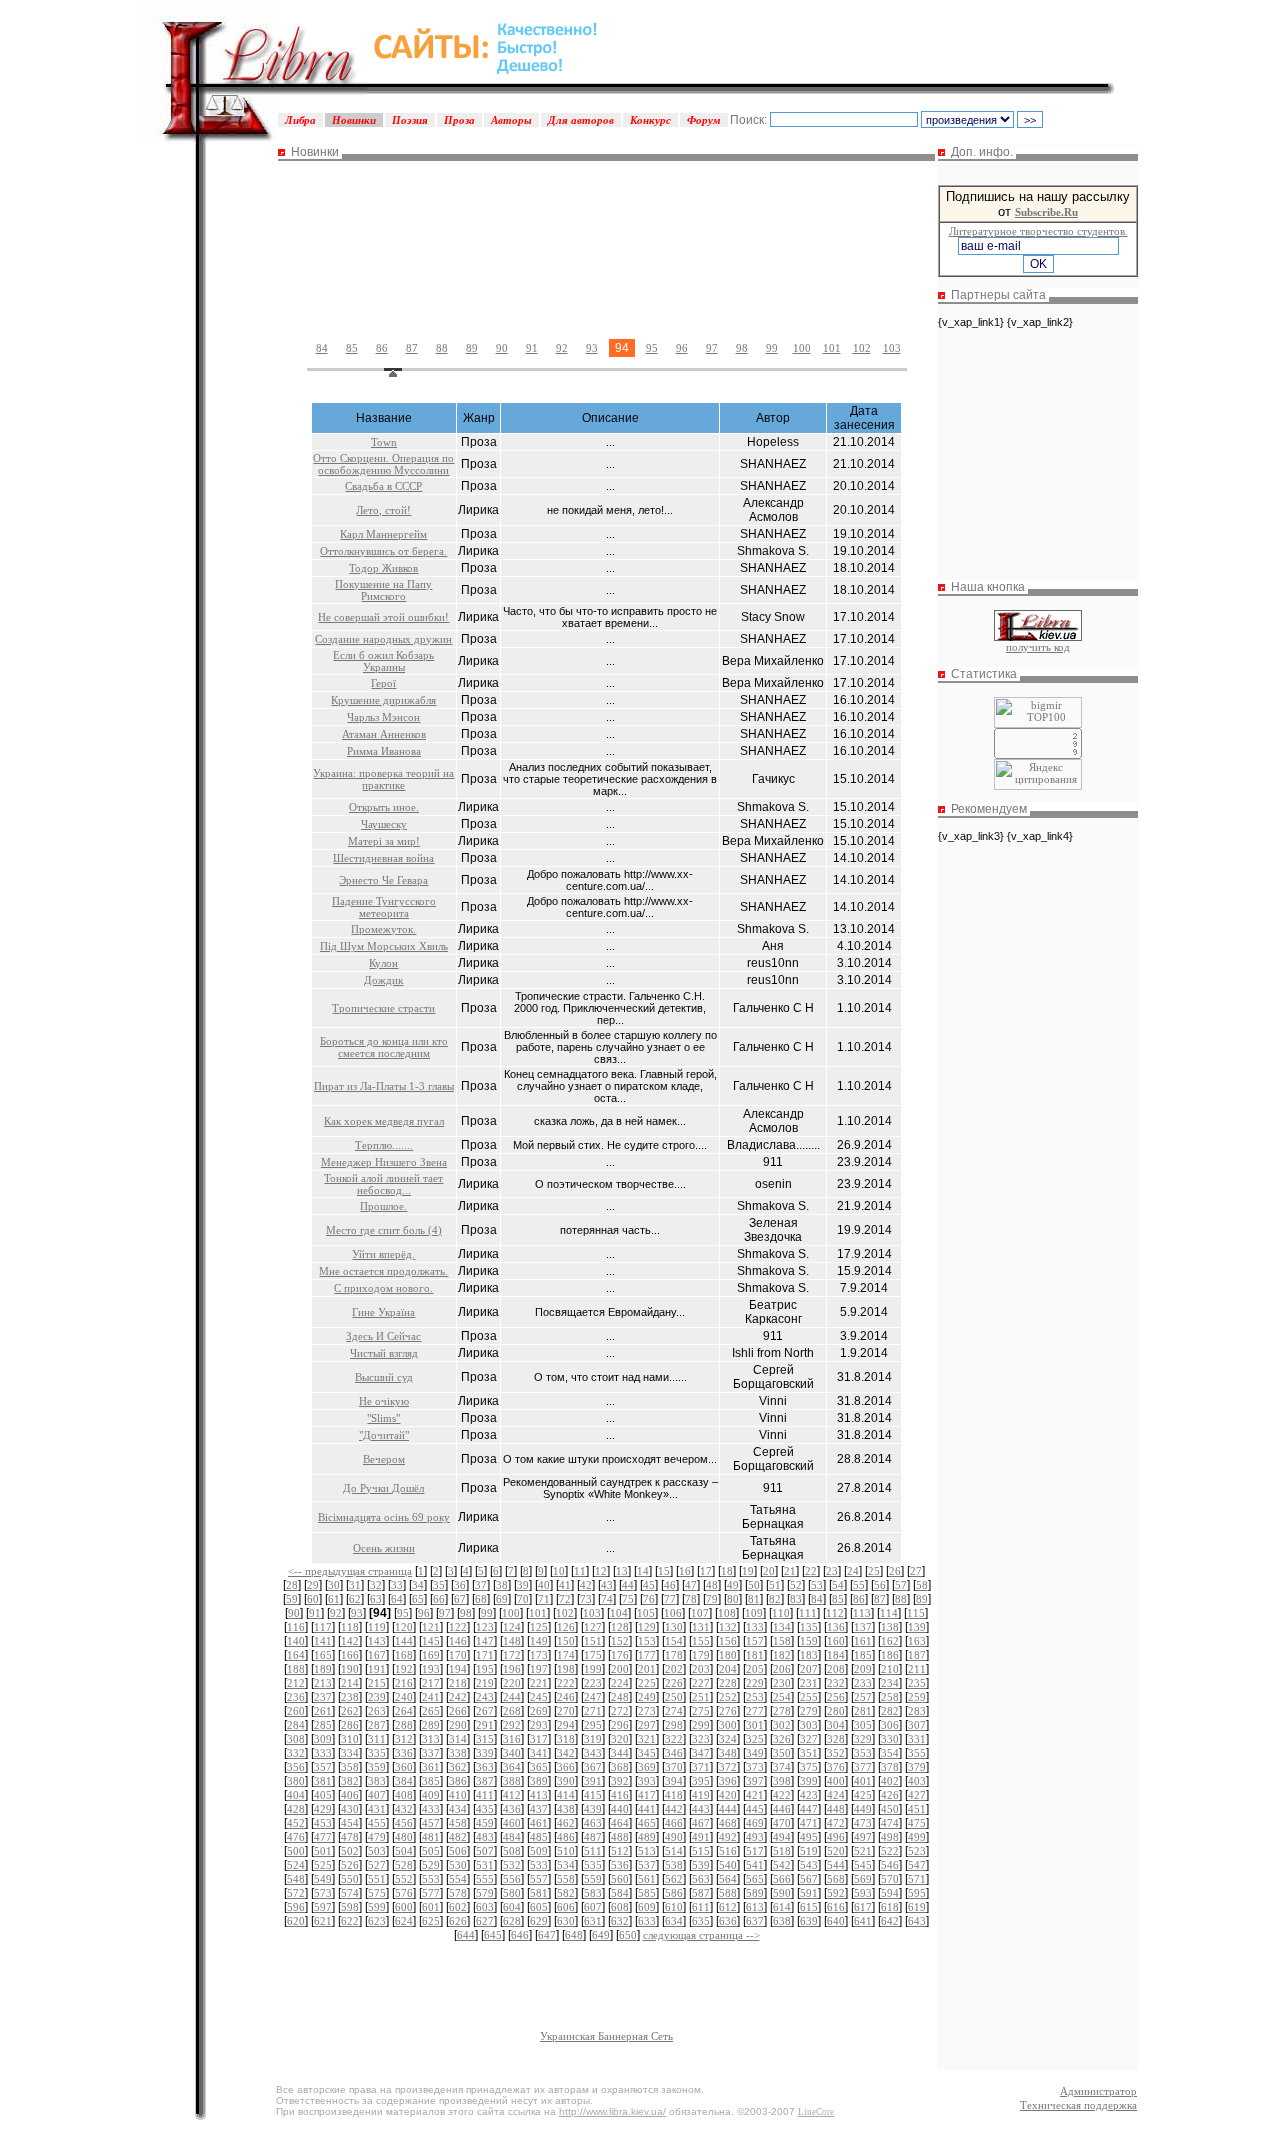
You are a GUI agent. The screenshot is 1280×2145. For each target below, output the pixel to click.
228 (728, 1683)
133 (755, 1627)
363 (485, 1767)
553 (431, 1879)
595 (917, 1893)
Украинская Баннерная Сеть (606, 2036)
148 (512, 1641)
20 (769, 1571)
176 (620, 1655)
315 (485, 1739)
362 (458, 1767)
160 (836, 1641)
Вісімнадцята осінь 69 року (384, 1517)
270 (566, 1711)
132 (728, 1627)
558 (566, 1879)
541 (755, 1865)
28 (292, 1585)
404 (296, 1795)
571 (917, 1879)
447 (809, 1809)
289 (431, 1725)
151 (593, 1641)
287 (377, 1725)
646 (520, 1935)
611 (701, 1907)
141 (323, 1641)
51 (775, 1585)
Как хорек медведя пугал (384, 1121)
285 (323, 1725)
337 (431, 1753)
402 (890, 1781)
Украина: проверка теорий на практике (383, 779)
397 (755, 1781)
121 (431, 1627)
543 (809, 1865)
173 (539, 1655)
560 (620, 1879)
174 (566, 1655)
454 (350, 1823)
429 (323, 1809)
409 (431, 1795)
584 (620, 1893)
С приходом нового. (383, 1288)
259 (917, 1697)
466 (674, 1823)
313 (431, 1739)
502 (350, 1851)
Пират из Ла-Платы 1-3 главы (384, 1086)
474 (890, 1823)
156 (728, 1641)
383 (377, 1781)
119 (377, 1627)
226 (674, 1683)
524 (296, 1865)
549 (323, 1879)
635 (701, 1921)
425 (863, 1795)
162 (890, 1641)
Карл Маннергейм (383, 534)
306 (890, 1725)
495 (809, 1837)
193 (431, 1669)
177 (647, 1655)
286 (350, 1725)
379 (917, 1767)
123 (485, 1627)
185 (863, 1655)
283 (917, 1711)
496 (836, 1837)
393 (647, 1781)
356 (296, 1767)
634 (674, 1921)
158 (782, 1641)
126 (566, 1627)
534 (566, 1865)
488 (620, 1837)
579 (485, 1893)
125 (539, 1627)
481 (431, 1837)
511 (593, 1851)
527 (377, 1865)
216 (404, 1683)
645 (493, 1935)
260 (296, 1711)
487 (593, 1837)
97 (712, 348)
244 (512, 1697)
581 (539, 1893)
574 (350, 1893)
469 (755, 1823)
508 (512, 1851)
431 (377, 1809)
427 (917, 1795)
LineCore (816, 2112)
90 (502, 348)
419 (701, 1795)
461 (539, 1823)
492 (728, 1837)
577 (431, 1893)
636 (728, 1921)
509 (539, 1851)
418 (674, 1795)
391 (593, 1781)
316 (512, 1739)
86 (382, 348)
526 (350, 1865)
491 (701, 1837)
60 (313, 1599)
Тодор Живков (383, 568)
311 (377, 1739)
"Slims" (383, 1418)
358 (350, 1767)
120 (404, 1627)
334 (350, 1753)
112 (835, 1613)
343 (593, 1753)
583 (593, 1893)
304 (836, 1725)
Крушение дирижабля (383, 700)
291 (485, 1725)
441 (647, 1809)
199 (593, 1669)
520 (836, 1851)
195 (485, 1669)
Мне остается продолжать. (383, 1271)
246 (566, 1697)
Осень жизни (384, 1548)
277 (755, 1711)
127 (593, 1627)
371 (701, 1767)
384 (404, 1781)
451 (917, 1809)
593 (863, 1893)
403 (917, 1781)
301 (755, 1725)
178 (674, 1655)
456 (404, 1823)
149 (539, 1641)
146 (458, 1641)
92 (562, 348)
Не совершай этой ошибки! (383, 617)
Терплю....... (384, 1145)
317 (539, 1739)
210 (890, 1669)
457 (431, 1823)
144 (404, 1641)
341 (539, 1753)
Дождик (383, 980)
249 (647, 1697)
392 (620, 1781)
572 (296, 1893)
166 (350, 1655)
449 (863, 1809)
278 (782, 1711)
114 (889, 1613)
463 (593, 1823)
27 (916, 1571)
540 (728, 1865)
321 (647, 1739)
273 (647, 1711)
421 (755, 1795)
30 (334, 1585)
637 (755, 1921)
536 (620, 1865)
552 (404, 1879)
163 (917, 1641)
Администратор (1098, 2091)
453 (323, 1823)
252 (728, 1697)
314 (458, 1739)
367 (593, 1767)
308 (296, 1739)
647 (547, 1935)
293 (539, 1725)
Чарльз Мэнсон (383, 717)
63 (376, 1599)
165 (323, 1655)
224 (620, 1683)
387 (485, 1781)
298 (674, 1725)
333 (323, 1753)
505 (431, 1851)
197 (539, 1669)
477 (323, 1837)
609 (647, 1907)
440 (620, 1809)
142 (350, 1641)
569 (863, 1879)
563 (701, 1879)
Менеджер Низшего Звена (384, 1162)
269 (539, 1711)
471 (809, 1823)
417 (647, 1795)
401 (863, 1781)
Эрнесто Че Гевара (383, 880)
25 (874, 1571)
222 (566, 1683)
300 (728, 1725)
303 (809, 1725)
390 (566, 1781)
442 (674, 1809)
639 (809, 1921)
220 (512, 1683)
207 (809, 1669)
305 (863, 1725)
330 (890, 1739)
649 (601, 1935)
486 (566, 1837)
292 (512, 1725)
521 (863, 1851)
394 (674, 1781)
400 (836, 1781)
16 (685, 1571)
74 (607, 1599)
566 (782, 1879)
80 (733, 1599)
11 (580, 1571)
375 (809, 1767)
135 (809, 1627)
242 (458, 1697)
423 (809, 1795)
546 (890, 1865)
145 (431, 1641)
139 (917, 1627)
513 (647, 1851)
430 (350, 1809)
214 (350, 1683)
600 (404, 1907)
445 (755, 1809)
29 (313, 1585)
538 (674, 1865)
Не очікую (384, 1401)
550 (350, 1879)
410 (458, 1795)
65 (418, 1599)
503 (377, 1851)
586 (674, 1893)
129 (647, 1627)
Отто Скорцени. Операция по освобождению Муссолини (383, 464)
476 (296, 1837)
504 (404, 1851)
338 (458, 1753)
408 (404, 1795)
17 (706, 1571)
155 (701, 1641)
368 (620, 1767)
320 (620, 1739)
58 (922, 1585)
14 (643, 1571)
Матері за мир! (384, 841)
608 (620, 1907)
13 (622, 1571)
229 (755, 1683)
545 (863, 1865)
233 (863, 1683)
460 (512, 1823)
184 (836, 1655)
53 (817, 1585)
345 (647, 1753)
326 (782, 1739)
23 (832, 1571)
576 (404, 1893)
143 (377, 1641)
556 (512, 1879)
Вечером (384, 1459)
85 (352, 348)
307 (917, 1725)
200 (620, 1669)
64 (397, 1599)
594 (890, 1893)
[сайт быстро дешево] (486, 73)
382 (350, 1781)
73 (586, 1599)
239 (377, 1697)
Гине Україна (383, 1312)
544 (836, 1865)
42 (586, 1585)
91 (532, 348)
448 (836, 1809)
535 (593, 1865)
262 (350, 1711)
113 (862, 1613)
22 (811, 1571)
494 (782, 1837)
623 (377, 1921)
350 (782, 1753)
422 (782, 1795)
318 (566, 1739)
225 (647, 1683)
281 (863, 1711)
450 (890, 1809)
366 (566, 1767)
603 (485, 1907)
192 (404, 1669)
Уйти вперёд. (383, 1254)
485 (539, 1837)
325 (755, 1739)
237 (323, 1697)
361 (431, 1767)
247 (593, 1697)
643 (917, 1921)
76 (649, 1599)
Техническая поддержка (1078, 2105)
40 (544, 1585)
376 (836, 1767)
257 (863, 1697)
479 (377, 1837)
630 (566, 1921)
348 (728, 1753)
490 (674, 1837)
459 (485, 1823)
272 (620, 1711)
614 (782, 1907)
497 (863, 1837)
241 (431, 1697)
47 (691, 1585)
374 (782, 1767)
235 (917, 1683)
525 (323, 1865)
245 (539, 1697)
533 (539, 1865)
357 (323, 1767)
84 (322, 348)
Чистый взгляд (384, 1353)
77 (670, 1599)
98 (742, 348)
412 (512, 1795)
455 (377, 1823)
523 (917, 1851)
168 (404, 1655)
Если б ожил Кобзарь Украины (383, 661)
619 (917, 1907)
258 (890, 1697)
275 (701, 1711)
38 (502, 1585)
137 (863, 1627)
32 (376, 1585)
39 (523, 1585)
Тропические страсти (383, 1008)
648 (574, 1935)
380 (296, 1781)
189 (323, 1669)
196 (512, 1669)
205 (755, 1669)
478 (350, 1837)
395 (701, 1781)
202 (674, 1669)
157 (755, 1641)
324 (728, 1739)
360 (404, 1767)
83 (796, 1599)
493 (755, 1837)
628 (512, 1921)
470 (782, 1823)
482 (458, 1837)
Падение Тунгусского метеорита (384, 907)
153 (647, 1641)
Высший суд (384, 1377)
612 (728, 1907)
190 (350, 1669)
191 (377, 1669)
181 (755, 1655)
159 (809, 1641)
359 (377, 1767)
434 (458, 1809)
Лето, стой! (383, 510)
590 (782, 1893)
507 (485, 1851)
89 (472, 348)
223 (593, 1683)
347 (701, 1753)
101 (832, 348)
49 (733, 1585)
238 (350, 1697)
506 (458, 1851)
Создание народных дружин (383, 639)
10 (559, 1571)
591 (809, 1893)
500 (296, 1851)
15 (664, 1571)
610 (674, 1907)
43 (607, 1585)
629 (539, 1921)
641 (863, 1921)
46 (670, 1585)
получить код (1038, 647)
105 (646, 1613)
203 (701, 1669)
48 (712, 1585)
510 (566, 1851)
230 (782, 1683)
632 (620, 1921)
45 (649, 1585)
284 (296, 1725)
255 (809, 1697)
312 (404, 1739)
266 (458, 1711)
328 (836, 1739)
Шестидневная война (383, 858)
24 (853, 1571)
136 (836, 1627)
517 (755, 1851)
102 (862, 348)
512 (620, 1851)
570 (890, 1879)
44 (628, 1585)
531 (485, 1865)
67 (460, 1599)
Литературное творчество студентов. (1038, 231)
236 (296, 1697)
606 (566, 1907)
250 (674, 1697)
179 (701, 1655)
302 (782, 1725)
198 (566, 1669)
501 (323, 1851)
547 (917, 1865)
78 (691, 1599)
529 (431, 1865)
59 (292, 1599)
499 (917, 1837)
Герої (383, 683)
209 (863, 1669)
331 (917, 1739)
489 (647, 1837)
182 (782, 1655)
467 (701, 1823)
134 (782, 1627)
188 (296, 1669)
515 (701, 1851)
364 (512, 1767)
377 (863, 1767)
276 (728, 1711)
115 (916, 1613)
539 (701, 1865)
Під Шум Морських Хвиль (384, 946)
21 (790, 1571)
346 (674, 1753)
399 (809, 1781)
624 (404, 1921)
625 (431, 1921)
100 (802, 348)
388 (512, 1781)
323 (701, 1739)
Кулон (383, 963)
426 (890, 1795)
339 (485, 1753)
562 (674, 1879)
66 (439, 1599)
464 (620, 1823)
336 (404, 1753)
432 (404, 1809)
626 (458, 1921)
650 (628, 1935)
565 (755, 1879)
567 (809, 1879)
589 (755, 1893)
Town (384, 442)
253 (755, 1697)
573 (323, 1893)
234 (890, 1683)
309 (323, 1739)
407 (377, 1795)
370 (674, 1767)
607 (593, 1907)
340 (512, 1753)
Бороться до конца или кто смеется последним (384, 1047)
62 (355, 1599)
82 (775, 1599)
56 (880, 1585)
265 (431, 1711)
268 (512, 1711)
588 (728, 1893)
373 (755, 1767)
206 (782, 1669)
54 (838, 1585)
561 (647, 1879)
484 (512, 1837)
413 (539, 1795)
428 (296, 1809)
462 (566, 1823)
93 (592, 348)
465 (647, 1823)
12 (601, 1571)
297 (647, 1725)
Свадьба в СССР (383, 486)
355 (917, 1753)
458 (458, 1823)
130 (674, 1627)
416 (620, 1795)
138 (890, 1627)
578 (458, 1893)
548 (296, 1879)
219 (485, 1683)
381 (323, 1781)
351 (809, 1753)
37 (481, 1585)
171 (485, 1655)
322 (674, 1739)
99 (772, 348)
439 (593, 1809)
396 (728, 1781)
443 (701, 1809)
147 (485, 1641)
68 (481, 1599)
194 (458, 1669)
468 (728, 1823)
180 (728, 1655)
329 (863, 1739)
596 (296, 1907)
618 (890, 1907)
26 (895, 1571)
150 (566, 1641)
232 (836, 1683)
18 (727, 1571)
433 (431, 1809)
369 (647, 1767)
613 (755, 1907)
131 (701, 1627)
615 (809, 1907)
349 (755, 1753)
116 (296, 1627)
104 (619, 1613)
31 (355, 1585)
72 (565, 1599)
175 (593, 1655)
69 (502, 1599)
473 (863, 1823)
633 (647, 1921)
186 (890, 1655)
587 (701, 1893)
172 (512, 1655)
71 (544, 1599)
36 (460, 1585)
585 (647, 1893)
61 (334, 1599)
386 (458, 1781)
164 (296, 1655)
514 (674, 1851)
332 (296, 1753)
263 (377, 1711)
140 (296, 1641)
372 (728, 1767)
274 (674, 1711)
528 (404, 1865)
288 (404, 1725)
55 (859, 1585)
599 (377, 1907)
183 (809, 1655)
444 (728, 1809)
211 (917, 1669)
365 (539, 1767)
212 (296, 1683)
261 (323, 1711)
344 (620, 1753)
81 (754, 1599)
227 (701, 1683)
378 (890, 1767)
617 (863, 1907)
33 (397, 1585)
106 (673, 1613)
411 (485, 1795)
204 (728, 1669)
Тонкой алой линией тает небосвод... (383, 1184)
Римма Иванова (384, 751)
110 (781, 1613)
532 (512, 1865)
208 (836, 1669)
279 (809, 1711)
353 (863, 1753)
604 (512, 1907)
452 (296, 1823)
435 (485, 1809)
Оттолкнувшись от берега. (383, 551)
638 (782, 1921)
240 (404, 1697)
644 (466, 1935)
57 (901, 1585)
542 (782, 1865)
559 (593, 1879)
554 (458, 1879)
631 (593, 1921)
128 (620, 1627)
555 (485, 1879)
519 (809, 1851)
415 (593, 1795)
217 (431, 1683)
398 (782, 1781)
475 (917, 1823)
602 (458, 1907)
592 (836, 1893)
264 (404, 1711)
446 (782, 1809)
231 (809, 1683)
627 (485, 1921)
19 (748, 1571)
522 (890, 1851)
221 (539, 1683)
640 (836, 1921)
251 (701, 1697)
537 (647, 1865)
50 (754, 1585)
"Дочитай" (384, 1435)
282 (890, 1711)
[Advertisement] (607, 233)
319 (593, 1739)
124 (512, 1627)
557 (539, 1879)
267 (485, 1711)
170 (458, 1655)
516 (728, 1851)
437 (539, 1809)
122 (458, 1627)
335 (377, 1753)
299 (701, 1725)
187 (917, 1655)
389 (539, 1781)
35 (439, 1585)
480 (404, 1837)
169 (431, 1655)
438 (566, 1809)
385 (431, 1781)
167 (377, 1655)
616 (836, 1907)
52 (796, 1585)
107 (700, 1613)
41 (565, 1585)
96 (682, 348)
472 (836, 1823)
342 (566, 1753)
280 (836, 1711)
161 (863, 1641)
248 (620, 1697)
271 (593, 1711)
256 (836, 1697)
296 (620, 1725)
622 (350, 1921)
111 (808, 1613)
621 (323, 1921)
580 (512, 1893)
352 (836, 1753)
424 (836, 1795)
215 (377, 1683)
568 (836, 1879)
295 (593, 1725)
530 (458, 1865)
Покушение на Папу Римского (383, 590)
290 (458, 1725)
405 (323, 1795)
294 (566, 1725)
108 (727, 1613)
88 (442, 348)
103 (892, 348)
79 (712, 1599)
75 (628, 1599)
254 (782, 1697)
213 (323, 1683)
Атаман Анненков (384, 734)
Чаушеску (384, 824)
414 (566, 1795)
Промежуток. (383, 929)
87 (412, 348)
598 (350, 1907)
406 (350, 1795)
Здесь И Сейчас (383, 1336)
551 (377, 1879)
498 (890, 1837)
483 (485, 1837)
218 (458, 1683)
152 (620, 1641)
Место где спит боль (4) (384, 1230)
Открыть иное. (384, 807)
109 (754, 1613)
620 (296, 1921)
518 (782, 1851)
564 (728, 1879)
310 (350, 1739)
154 (674, 1641)
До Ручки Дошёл (383, 1488)
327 (809, 1739)
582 (566, 1893)
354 (890, 1753)
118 (350, 1627)
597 (323, 1907)
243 (485, 1697)
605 (539, 1907)
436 (512, 1809)
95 (652, 348)
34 (418, 1585)
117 (323, 1627)
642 (890, 1921)
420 (728, 1795)
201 (647, 1669)
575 (377, 1893)
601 (431, 1907)
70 (523, 1599)
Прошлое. (383, 1206)
